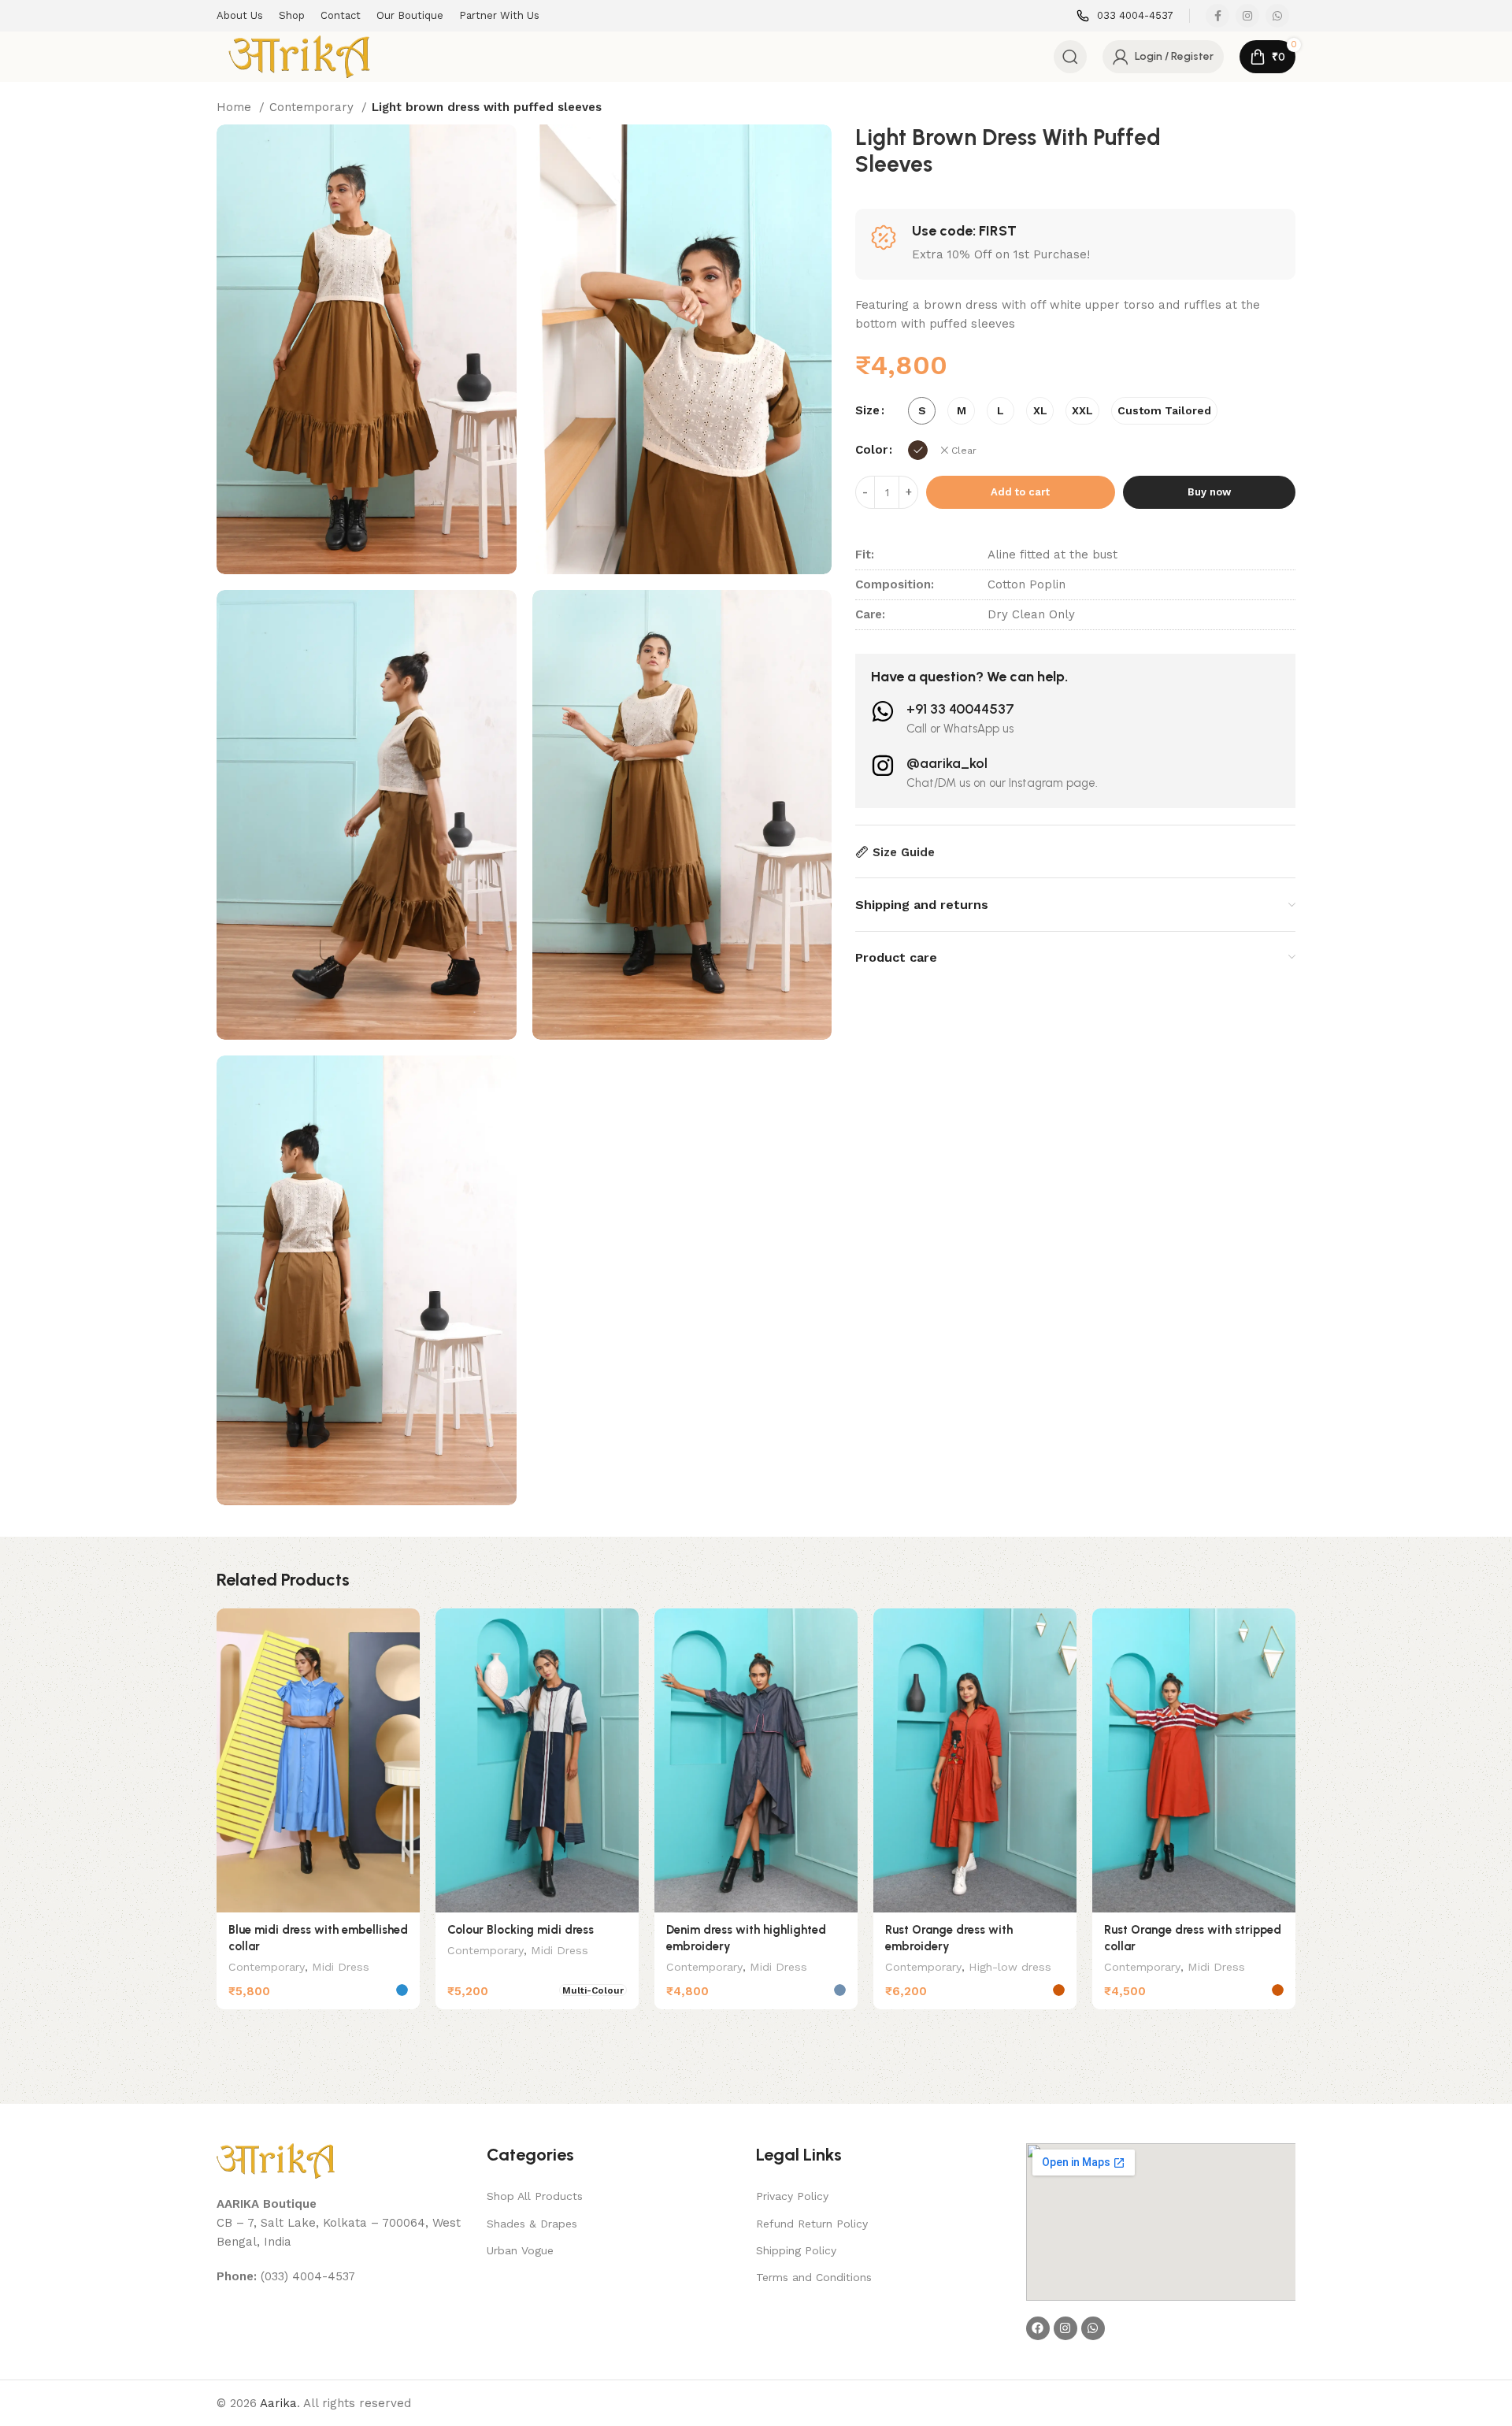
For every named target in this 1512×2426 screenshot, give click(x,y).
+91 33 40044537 (960, 709)
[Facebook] (1038, 2328)
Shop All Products (535, 2196)
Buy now (1209, 492)
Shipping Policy (796, 2250)
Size (867, 410)
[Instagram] (1065, 2328)
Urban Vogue (520, 2250)
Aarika (278, 2403)
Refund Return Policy (812, 2224)
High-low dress (1010, 1967)
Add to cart (1020, 492)
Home (236, 107)
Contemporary (313, 107)
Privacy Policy (792, 2196)
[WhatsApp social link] (1277, 16)
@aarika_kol (947, 763)
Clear (964, 451)
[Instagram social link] (1247, 16)
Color (871, 450)
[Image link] (276, 2160)
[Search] (1070, 57)
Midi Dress (341, 1967)
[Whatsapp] (1093, 2328)
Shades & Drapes (532, 2224)
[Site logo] (299, 56)
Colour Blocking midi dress (521, 1930)
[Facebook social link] (1217, 16)
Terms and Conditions (814, 2277)
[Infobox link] (1125, 16)
